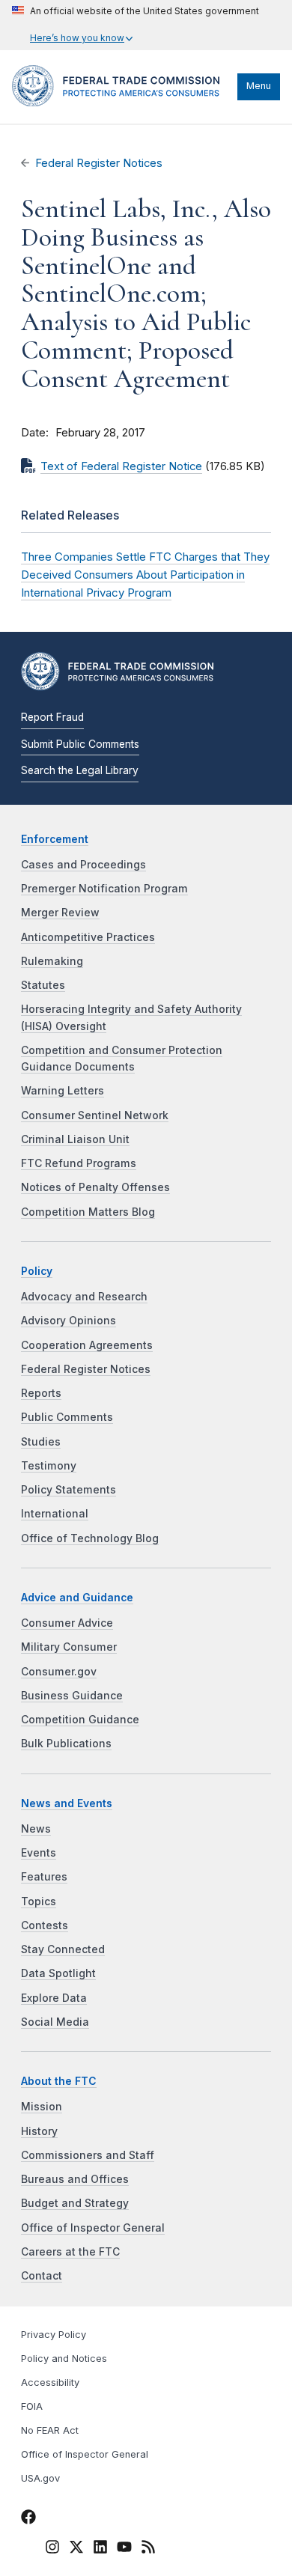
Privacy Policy (54, 2335)
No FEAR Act (50, 2430)
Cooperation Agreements (87, 1345)
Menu (259, 86)
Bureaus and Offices (75, 2179)
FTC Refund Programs (79, 1163)
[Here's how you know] (136, 25)
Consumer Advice (67, 1623)
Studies (41, 1442)
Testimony (49, 1466)
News (36, 1829)
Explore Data (54, 1998)
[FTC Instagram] (52, 2550)
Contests (45, 1925)
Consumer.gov (59, 1672)
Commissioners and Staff (88, 2155)
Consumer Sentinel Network (95, 1115)
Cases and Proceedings (83, 865)
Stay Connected (63, 1949)
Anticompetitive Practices (88, 937)
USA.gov (40, 2478)
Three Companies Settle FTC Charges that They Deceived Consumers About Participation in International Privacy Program (145, 575)
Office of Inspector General (93, 2228)
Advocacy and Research (84, 1297)
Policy (37, 1271)
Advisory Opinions (69, 1321)
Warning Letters (63, 1091)
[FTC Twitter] (76, 2547)
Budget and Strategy (75, 2203)
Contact (42, 2276)
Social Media (55, 2022)
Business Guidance (72, 1696)
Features (44, 1877)
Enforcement (55, 839)
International (55, 1514)
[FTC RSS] (148, 2550)
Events (39, 1853)
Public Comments (67, 1417)
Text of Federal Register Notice (121, 466)
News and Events (67, 1803)
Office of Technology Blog (90, 1538)
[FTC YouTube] (124, 2550)
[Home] (121, 103)
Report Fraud (52, 717)
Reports (41, 1393)
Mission (42, 2107)
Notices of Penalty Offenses (95, 1187)
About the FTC (59, 2081)
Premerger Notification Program (104, 889)
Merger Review (60, 913)
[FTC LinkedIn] (100, 2550)
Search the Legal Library (80, 770)
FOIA (32, 2406)
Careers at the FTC (70, 2252)
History (39, 2131)
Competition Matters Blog (88, 1212)
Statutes (43, 985)
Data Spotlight (58, 1973)
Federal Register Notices (99, 163)
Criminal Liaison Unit (75, 1139)
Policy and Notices (64, 2359)
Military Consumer (69, 1647)
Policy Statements (69, 1490)
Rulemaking (52, 961)
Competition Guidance (80, 1720)
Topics (39, 1901)
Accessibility (50, 2382)
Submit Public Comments (80, 744)
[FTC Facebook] (28, 2520)
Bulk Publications (66, 1744)
